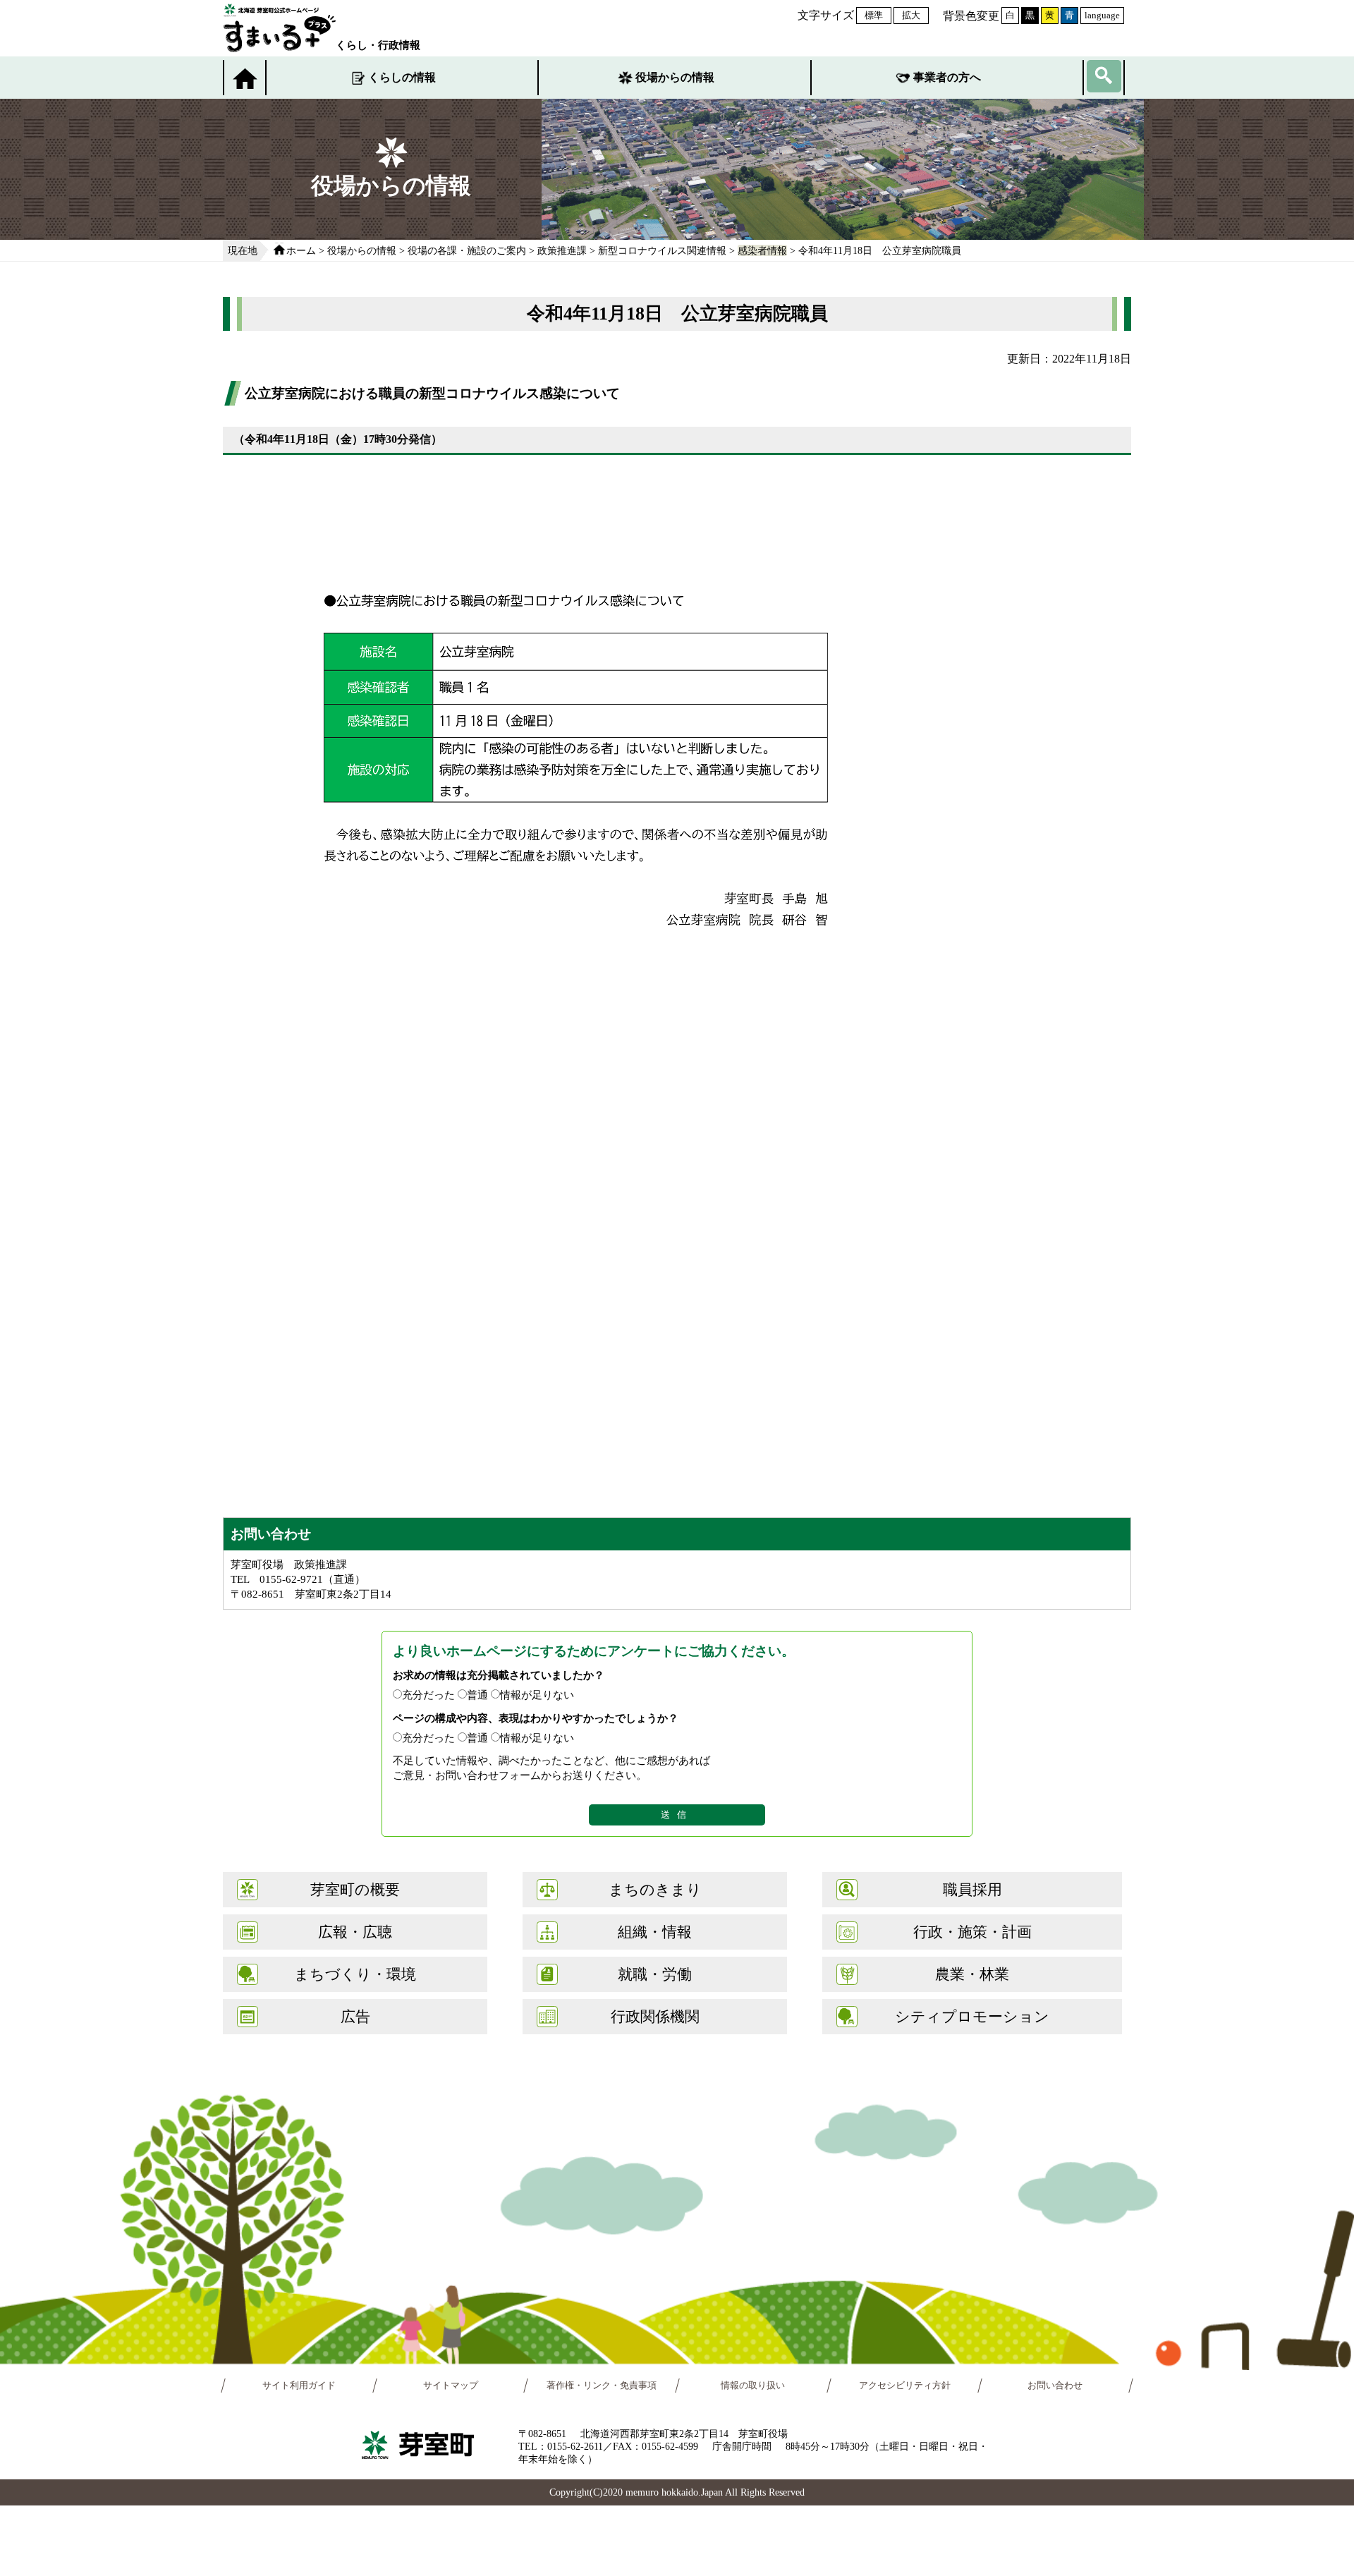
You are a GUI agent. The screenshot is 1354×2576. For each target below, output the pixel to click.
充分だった (428, 1695)
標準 (874, 15)
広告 (355, 2016)
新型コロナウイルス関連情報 (662, 250)
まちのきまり (655, 1889)
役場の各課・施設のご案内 (467, 250)
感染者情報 (762, 250)
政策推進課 (562, 250)
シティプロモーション (972, 2016)
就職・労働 (655, 1974)
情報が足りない (537, 1695)
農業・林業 (972, 1974)
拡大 (911, 15)
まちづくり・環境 (355, 1974)
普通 (477, 1695)
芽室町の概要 (355, 1889)
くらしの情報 (402, 77)
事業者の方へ (947, 77)
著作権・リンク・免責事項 (602, 2386)
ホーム (301, 250)
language (1102, 15)
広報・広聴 (355, 1932)
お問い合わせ (1056, 2386)
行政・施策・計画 (972, 1932)
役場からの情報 (675, 77)
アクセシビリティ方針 (905, 2386)
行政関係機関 (655, 2016)
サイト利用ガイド (299, 2386)
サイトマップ (451, 2386)
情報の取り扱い (753, 2386)
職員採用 (972, 1889)
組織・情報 (655, 1932)
